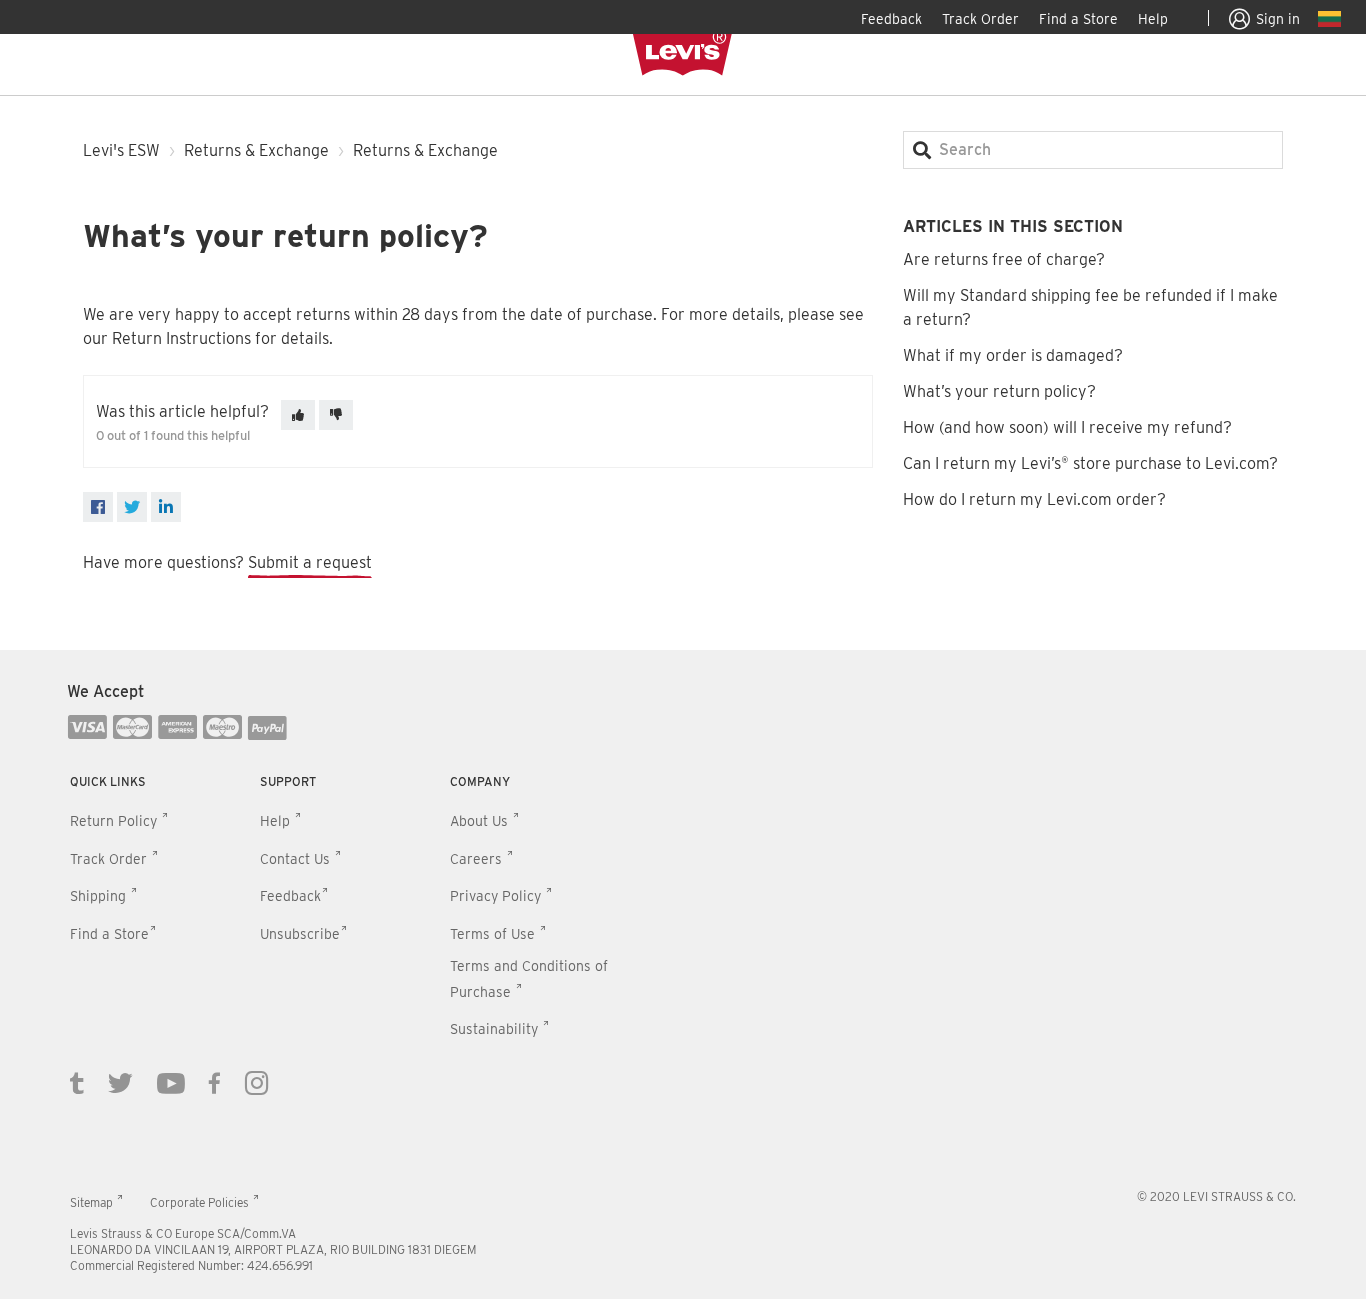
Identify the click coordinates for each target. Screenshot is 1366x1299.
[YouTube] (171, 1082)
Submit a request (310, 562)
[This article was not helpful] (336, 415)
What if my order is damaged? (1013, 355)
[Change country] (1329, 22)
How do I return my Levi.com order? (1034, 499)
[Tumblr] (77, 1082)
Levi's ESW (121, 150)
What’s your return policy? (999, 391)
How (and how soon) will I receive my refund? (1067, 427)
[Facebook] (98, 507)
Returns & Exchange (256, 150)
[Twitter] (120, 1082)
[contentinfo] (683, 974)
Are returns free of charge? (1004, 259)
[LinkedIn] (166, 507)
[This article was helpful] (298, 415)
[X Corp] (132, 507)
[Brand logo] (683, 54)
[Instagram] (257, 1082)
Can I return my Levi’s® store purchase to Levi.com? (1090, 463)
